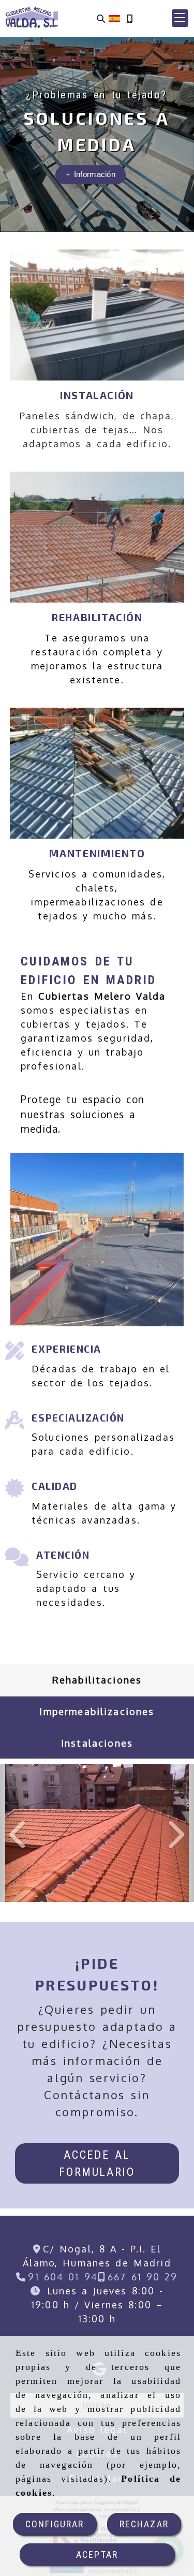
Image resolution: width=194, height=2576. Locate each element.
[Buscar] (101, 18)
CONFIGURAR (55, 2524)
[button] (180, 18)
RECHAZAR (144, 2524)
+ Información (91, 174)
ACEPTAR (97, 2555)
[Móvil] (129, 18)
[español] (114, 18)
